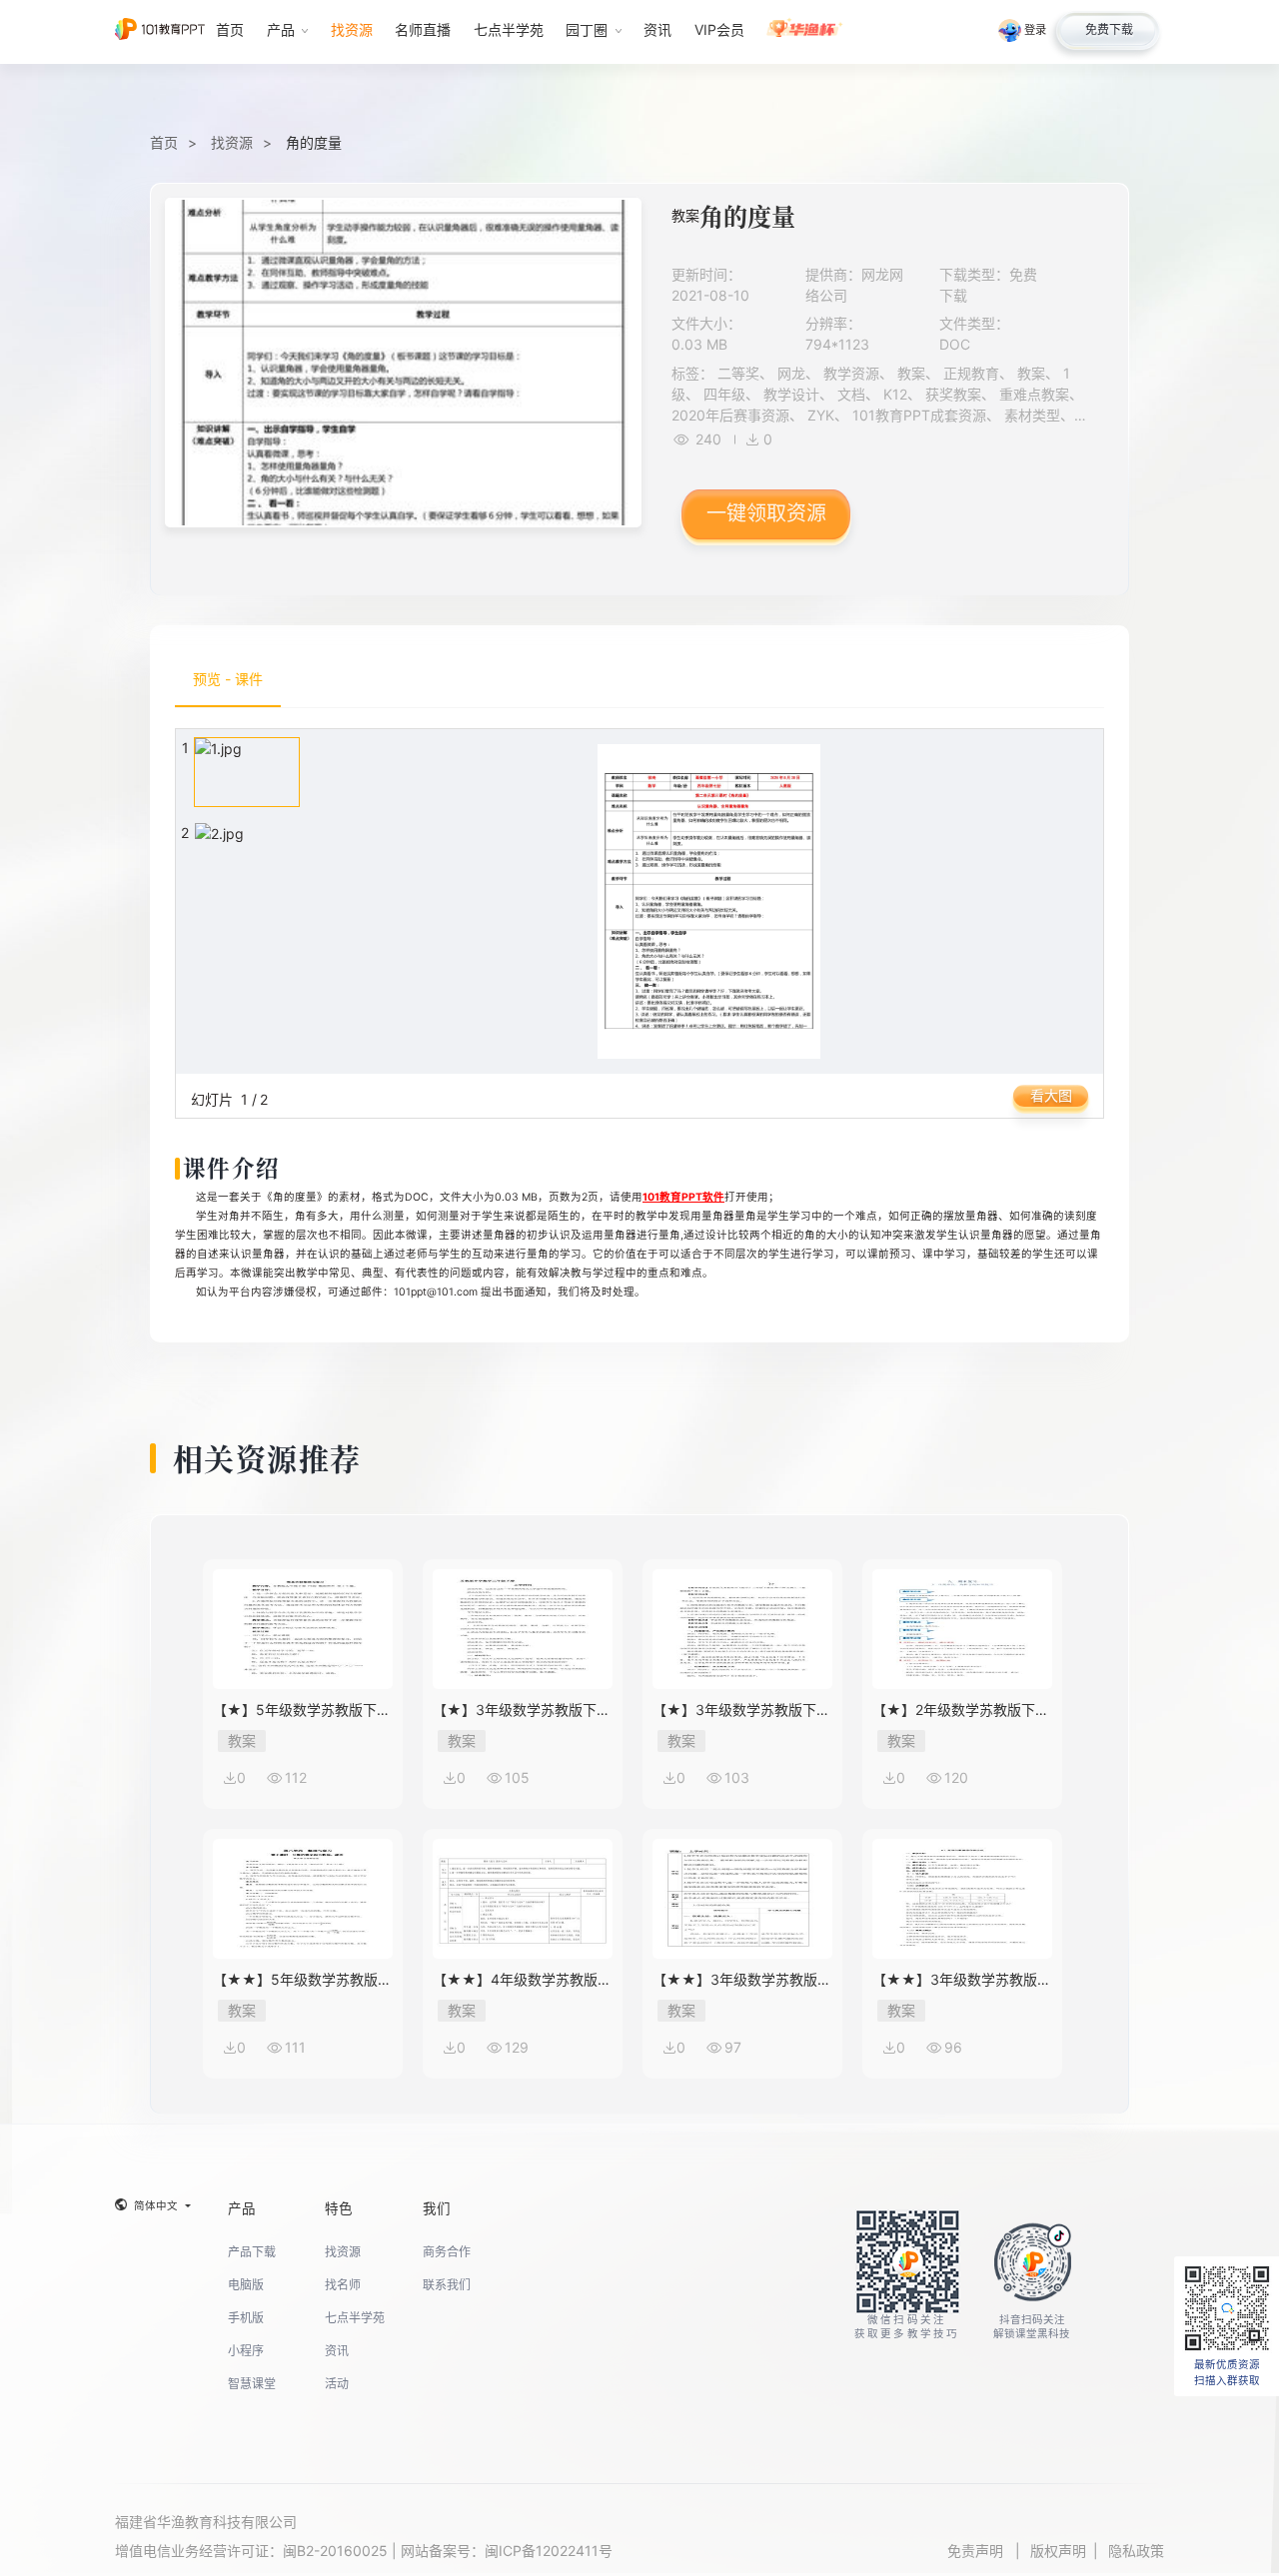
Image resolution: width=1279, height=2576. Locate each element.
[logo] (160, 31)
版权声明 (1058, 2551)
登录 (1035, 30)
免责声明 (977, 2551)
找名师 (343, 2285)
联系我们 (447, 2285)
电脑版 (246, 2285)
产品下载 (252, 2252)
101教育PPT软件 (683, 1197)
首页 (164, 142)
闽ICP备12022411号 (549, 2551)
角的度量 (314, 142)
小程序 (246, 2351)
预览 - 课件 (228, 679)
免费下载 (1109, 29)
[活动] (805, 32)
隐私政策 (1136, 2551)
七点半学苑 (355, 2318)
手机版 (246, 2318)
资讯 (337, 2351)
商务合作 (447, 2252)
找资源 (232, 142)
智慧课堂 (252, 2384)
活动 (337, 2384)
